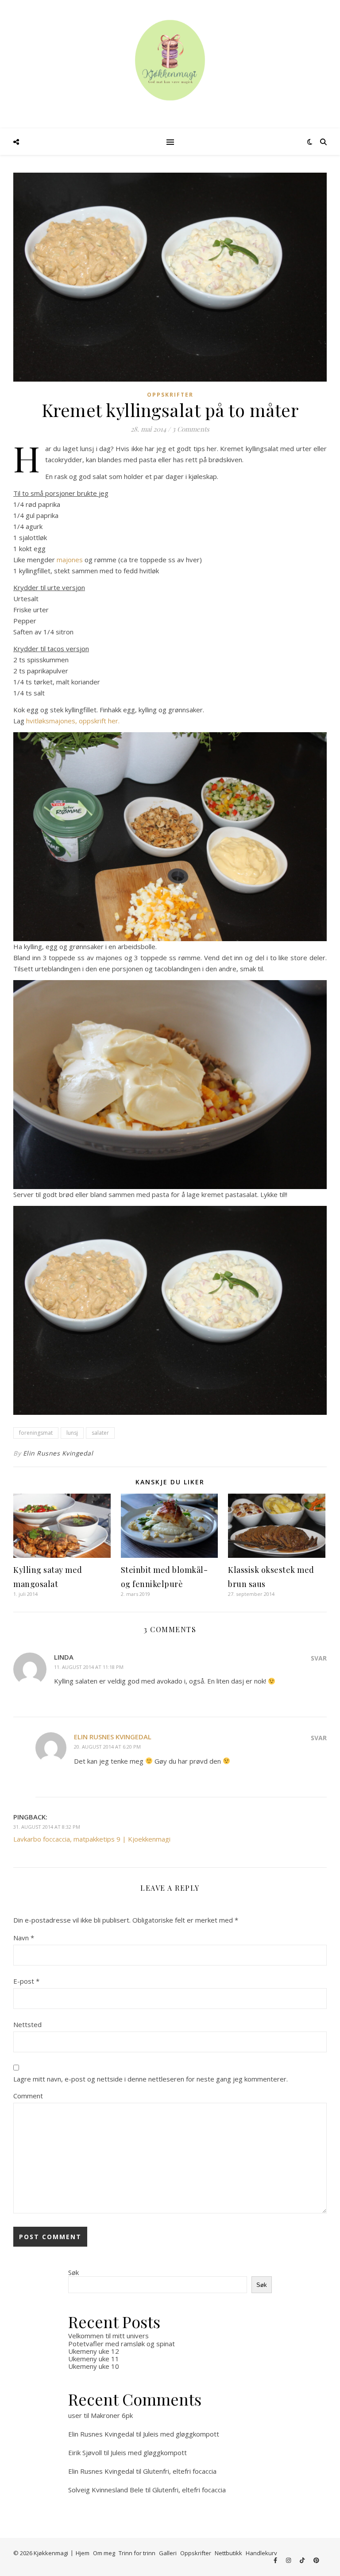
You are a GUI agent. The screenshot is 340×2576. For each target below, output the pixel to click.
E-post (26, 1981)
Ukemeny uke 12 (94, 2351)
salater (100, 1433)
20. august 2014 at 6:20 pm (107, 1747)
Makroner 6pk (112, 2415)
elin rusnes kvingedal (113, 1737)
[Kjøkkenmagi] (170, 60)
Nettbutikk (228, 2553)
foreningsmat (36, 1433)
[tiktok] (303, 2561)
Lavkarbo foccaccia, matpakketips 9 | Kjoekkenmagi (92, 1839)
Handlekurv (261, 2553)
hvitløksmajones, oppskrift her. (73, 721)
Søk (73, 2272)
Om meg (104, 2553)
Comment (28, 2096)
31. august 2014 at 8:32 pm (47, 1827)
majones (71, 560)
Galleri (168, 2553)
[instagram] (289, 2561)
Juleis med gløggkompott (181, 2434)
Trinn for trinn (137, 2553)
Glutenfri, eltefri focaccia (180, 2471)
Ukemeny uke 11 (94, 2359)
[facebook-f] (276, 2561)
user (75, 2415)
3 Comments (191, 429)
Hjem (83, 2553)
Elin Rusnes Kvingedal (58, 1453)
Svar (319, 1658)
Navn (24, 1938)
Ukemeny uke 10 (94, 2366)
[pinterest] (316, 2561)
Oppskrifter (170, 395)
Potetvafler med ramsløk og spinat (122, 2344)
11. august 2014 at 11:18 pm (89, 1667)
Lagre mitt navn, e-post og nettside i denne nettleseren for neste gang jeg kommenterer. (151, 2079)
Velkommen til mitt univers (108, 2336)
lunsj (72, 1433)
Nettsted (27, 2024)
